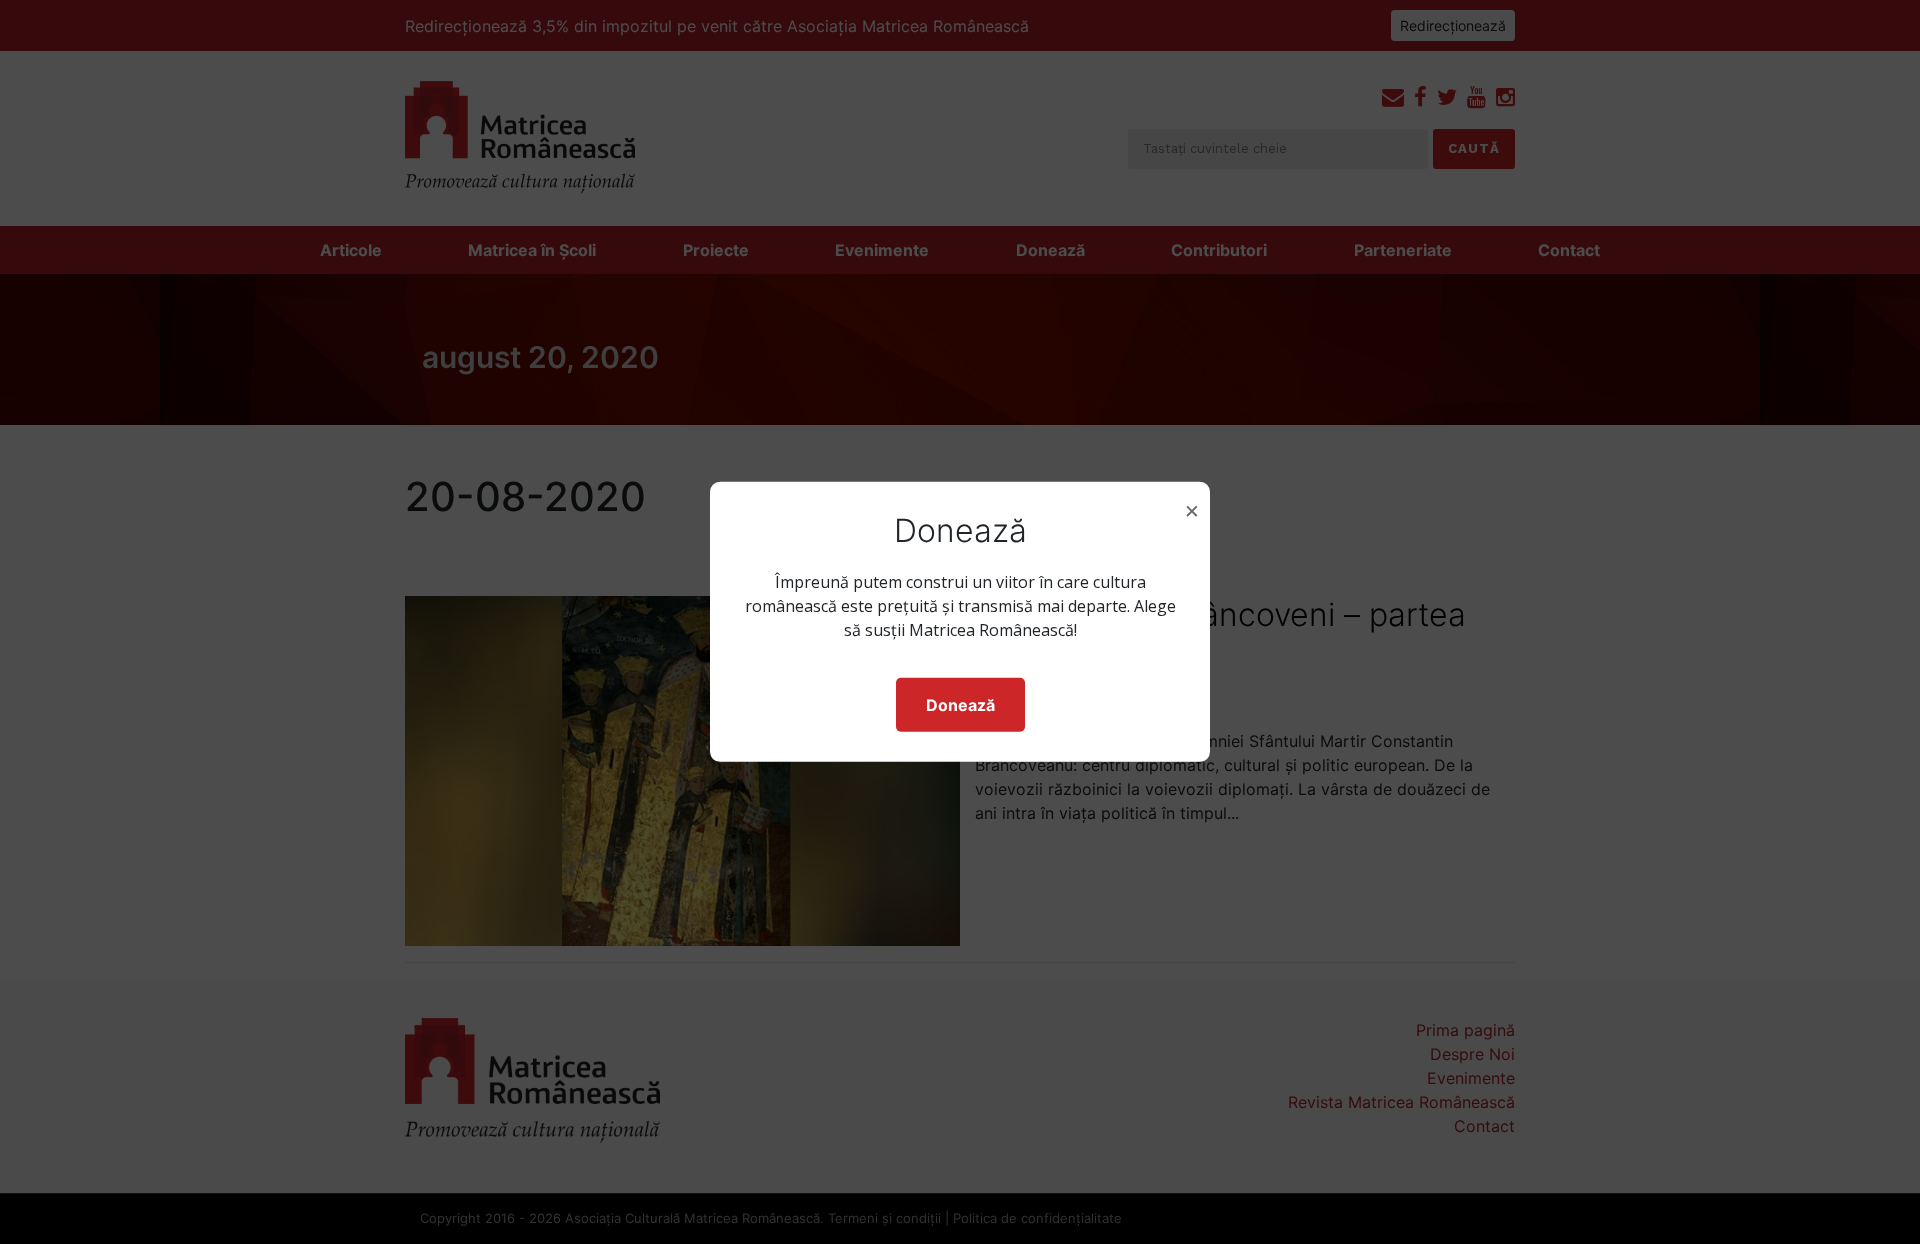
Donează (960, 705)
